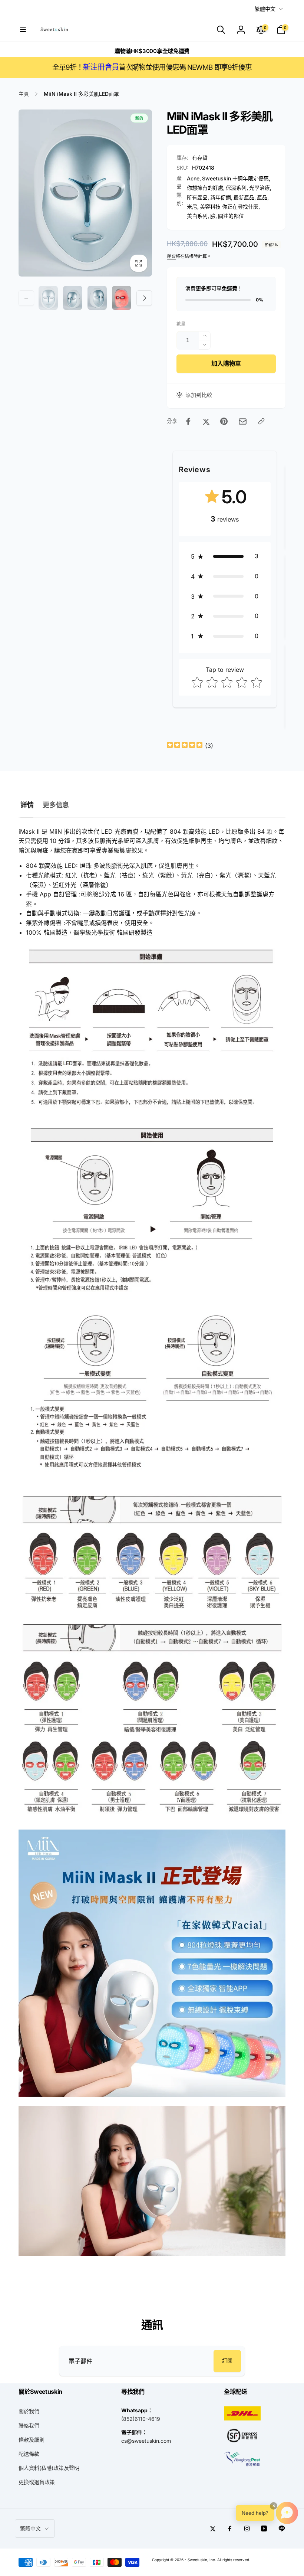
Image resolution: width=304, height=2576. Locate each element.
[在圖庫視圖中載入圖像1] (48, 298)
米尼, (193, 207)
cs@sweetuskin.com (146, 2441)
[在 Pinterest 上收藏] (224, 421)
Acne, (194, 178)
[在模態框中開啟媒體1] (85, 193)
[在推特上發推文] (206, 421)
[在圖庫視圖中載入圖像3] (97, 298)
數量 (181, 324)
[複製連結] (261, 421)
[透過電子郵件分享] (243, 421)
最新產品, (245, 197)
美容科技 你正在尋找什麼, (230, 207)
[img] (185, 746)
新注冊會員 (101, 67)
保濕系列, (237, 188)
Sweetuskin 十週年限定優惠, (236, 178)
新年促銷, (221, 197)
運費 (171, 256)
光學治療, (260, 188)
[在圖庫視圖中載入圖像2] (73, 298)
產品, (263, 197)
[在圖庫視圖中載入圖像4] (122, 298)
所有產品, (198, 197)
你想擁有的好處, (206, 188)
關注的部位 (231, 216)
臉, (214, 216)
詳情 (27, 805)
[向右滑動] (144, 298)
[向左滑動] (26, 298)
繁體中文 (265, 9)
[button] (23, 30)
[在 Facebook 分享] (188, 421)
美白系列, (198, 216)
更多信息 (56, 805)
